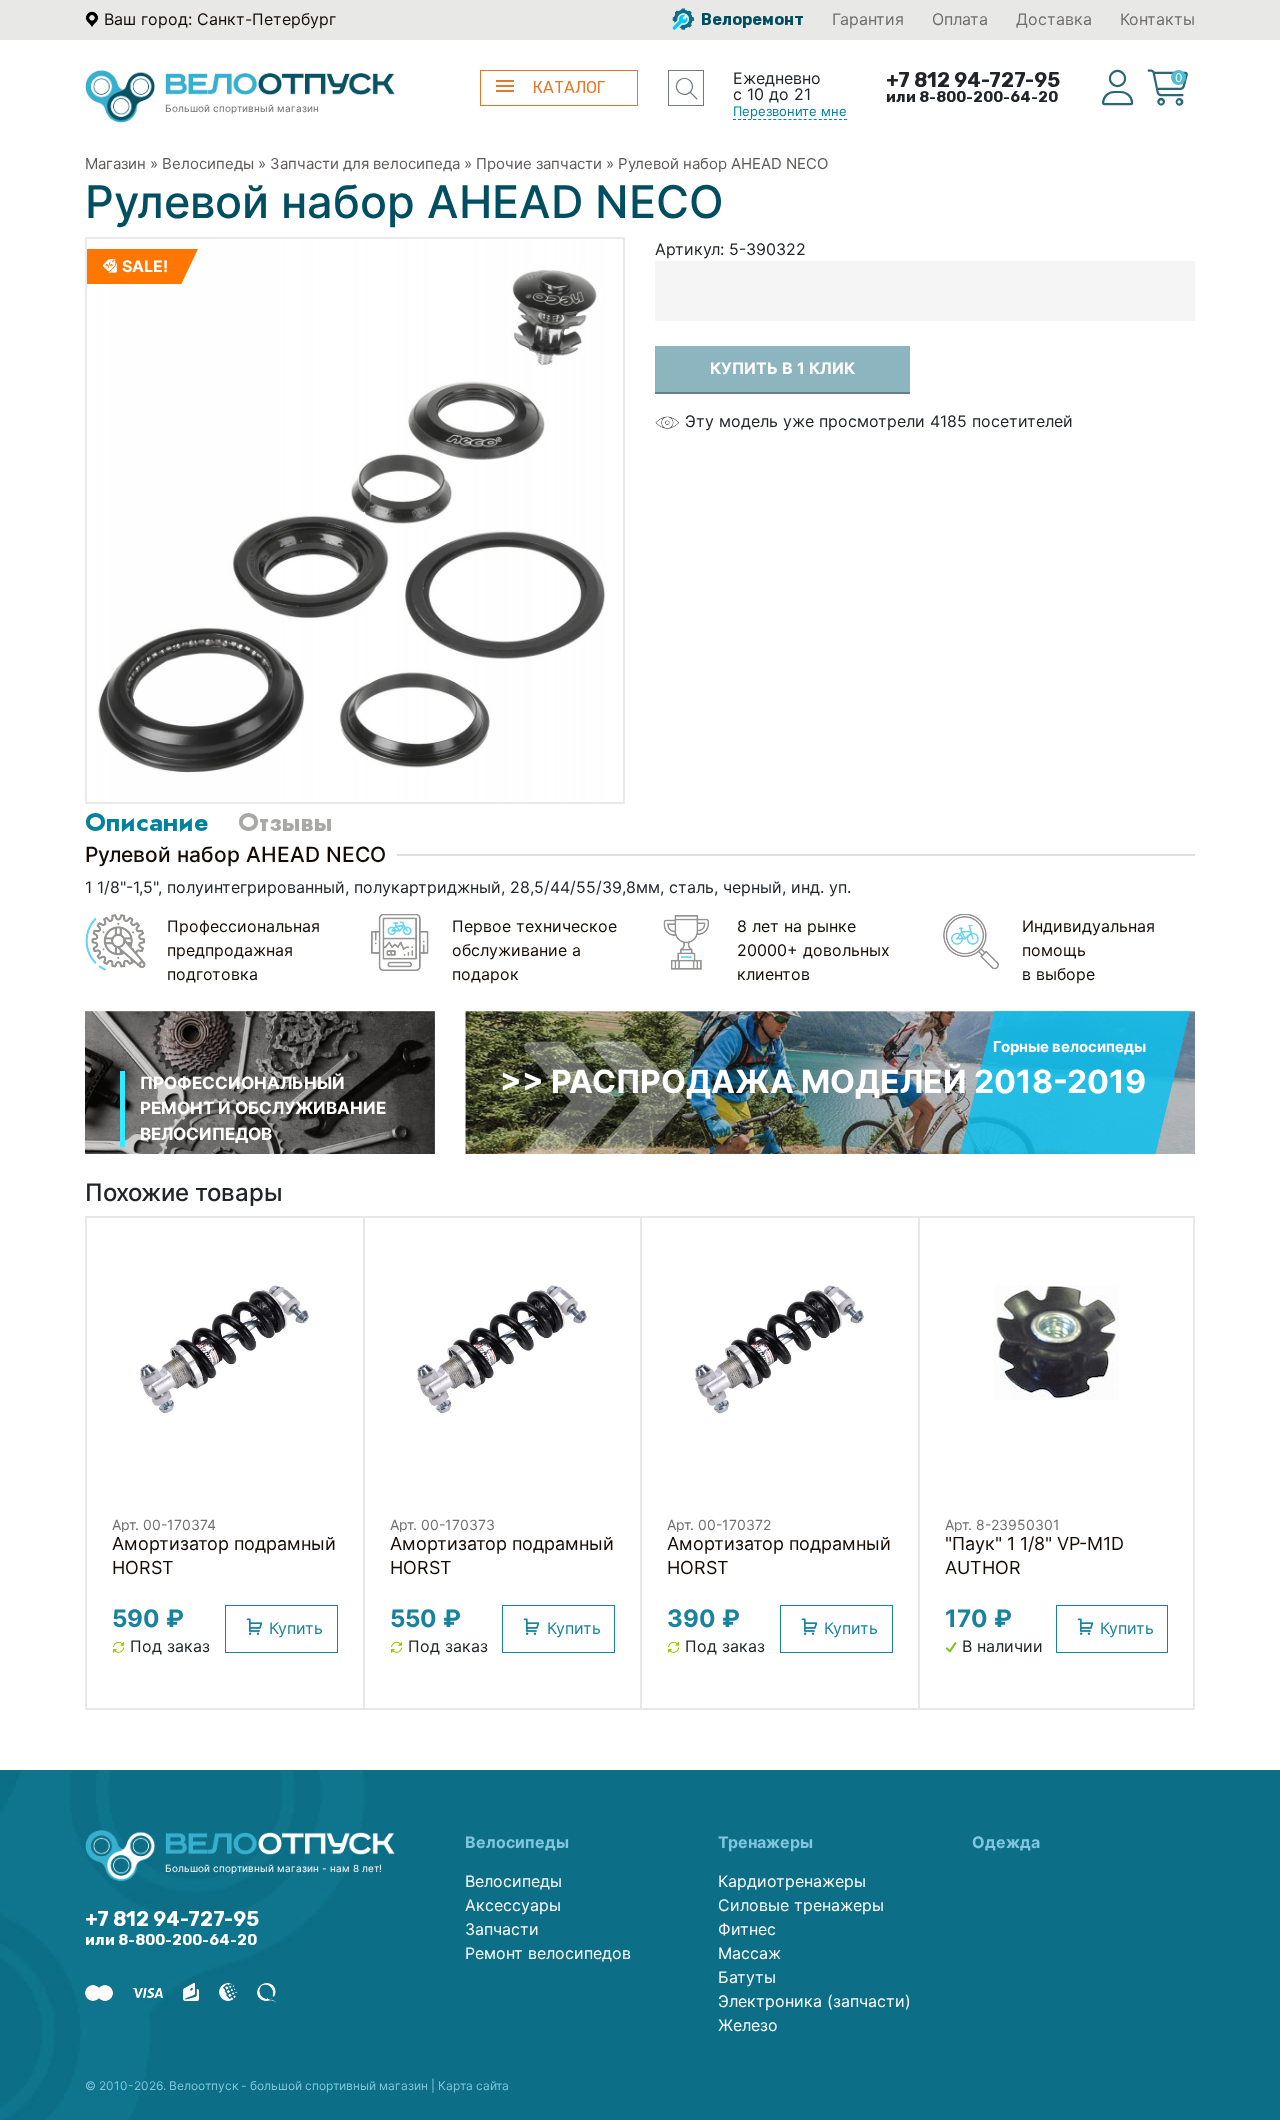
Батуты (747, 1977)
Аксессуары (513, 1905)
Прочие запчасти (539, 163)
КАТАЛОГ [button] (569, 87)
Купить (296, 1628)
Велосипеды (208, 163)
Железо (748, 2025)
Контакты (1157, 19)
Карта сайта (473, 2085)
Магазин (115, 163)
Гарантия (868, 19)
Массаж (749, 1953)
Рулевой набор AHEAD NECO (723, 163)
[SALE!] (355, 519)
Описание (146, 822)
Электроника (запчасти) (814, 2001)
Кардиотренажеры (792, 1881)
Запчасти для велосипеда (365, 163)
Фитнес (747, 1929)
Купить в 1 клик (782, 368)
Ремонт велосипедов (548, 1953)
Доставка (1054, 19)
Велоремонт (751, 19)
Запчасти (502, 1929)
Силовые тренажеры (801, 1905)
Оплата (960, 19)
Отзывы (285, 822)
